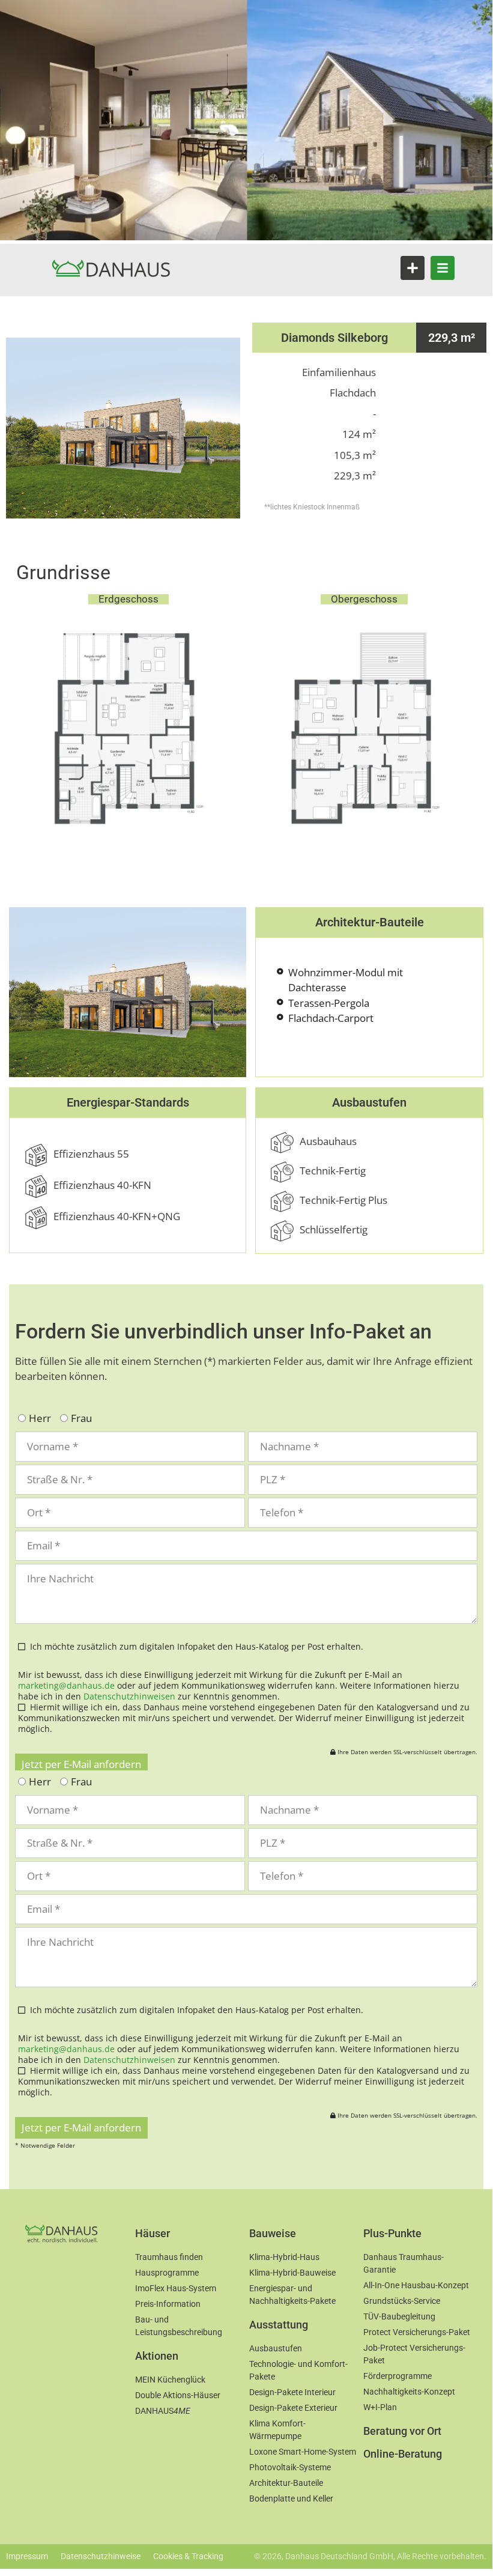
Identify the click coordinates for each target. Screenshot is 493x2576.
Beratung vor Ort (402, 2431)
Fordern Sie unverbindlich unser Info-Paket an (223, 1331)
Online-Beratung (403, 2454)
